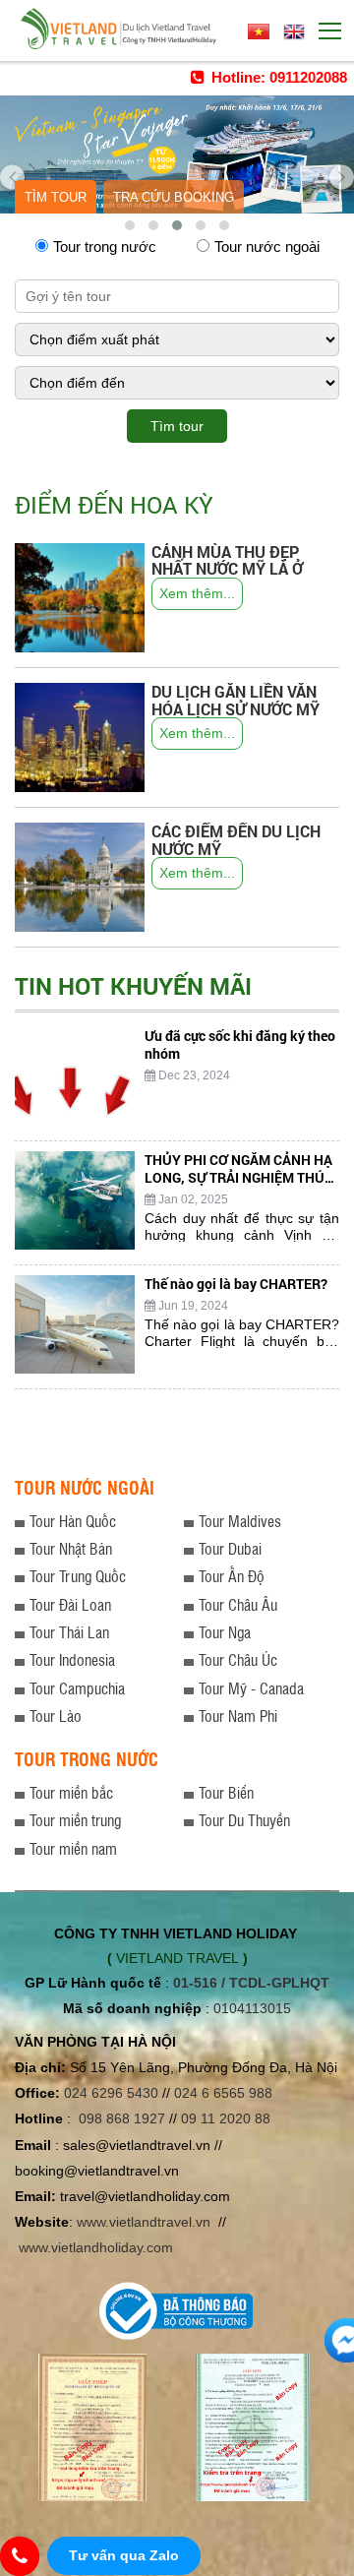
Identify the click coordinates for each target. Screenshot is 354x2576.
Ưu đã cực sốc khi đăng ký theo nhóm (240, 1044)
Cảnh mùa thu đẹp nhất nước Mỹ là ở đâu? (227, 569)
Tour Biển (226, 1792)
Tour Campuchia (77, 1688)
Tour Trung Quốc (78, 1576)
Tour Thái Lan (69, 1632)
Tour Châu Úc (238, 1659)
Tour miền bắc (71, 1792)
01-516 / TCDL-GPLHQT (251, 1983)
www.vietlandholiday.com (98, 2247)
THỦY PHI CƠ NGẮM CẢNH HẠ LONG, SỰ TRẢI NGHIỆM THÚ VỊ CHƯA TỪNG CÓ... (238, 1177)
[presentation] (12, 170)
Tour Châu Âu (238, 1604)
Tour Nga (225, 1632)
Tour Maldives (240, 1521)
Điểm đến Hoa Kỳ (114, 505)
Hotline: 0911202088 (277, 77)
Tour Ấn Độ (232, 1576)
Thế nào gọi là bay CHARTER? (236, 1284)
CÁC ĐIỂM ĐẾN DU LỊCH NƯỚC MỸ (236, 840)
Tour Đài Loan (70, 1604)
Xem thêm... (197, 593)
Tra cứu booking (174, 197)
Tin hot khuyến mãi (133, 986)
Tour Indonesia (72, 1659)
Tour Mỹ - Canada (251, 1688)
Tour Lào (56, 1716)
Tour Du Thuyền (244, 1820)
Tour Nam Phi (238, 1716)
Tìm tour (56, 197)
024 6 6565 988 (223, 2093)
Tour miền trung (75, 1820)
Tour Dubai (230, 1548)
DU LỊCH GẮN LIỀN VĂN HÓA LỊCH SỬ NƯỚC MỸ (236, 700)
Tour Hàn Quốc (73, 1521)
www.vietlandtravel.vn (144, 2222)
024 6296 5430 (111, 2093)
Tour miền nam (73, 1848)
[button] (130, 225)
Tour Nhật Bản (71, 1548)
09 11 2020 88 (226, 2118)
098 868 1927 (122, 2118)
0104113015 (252, 2008)
